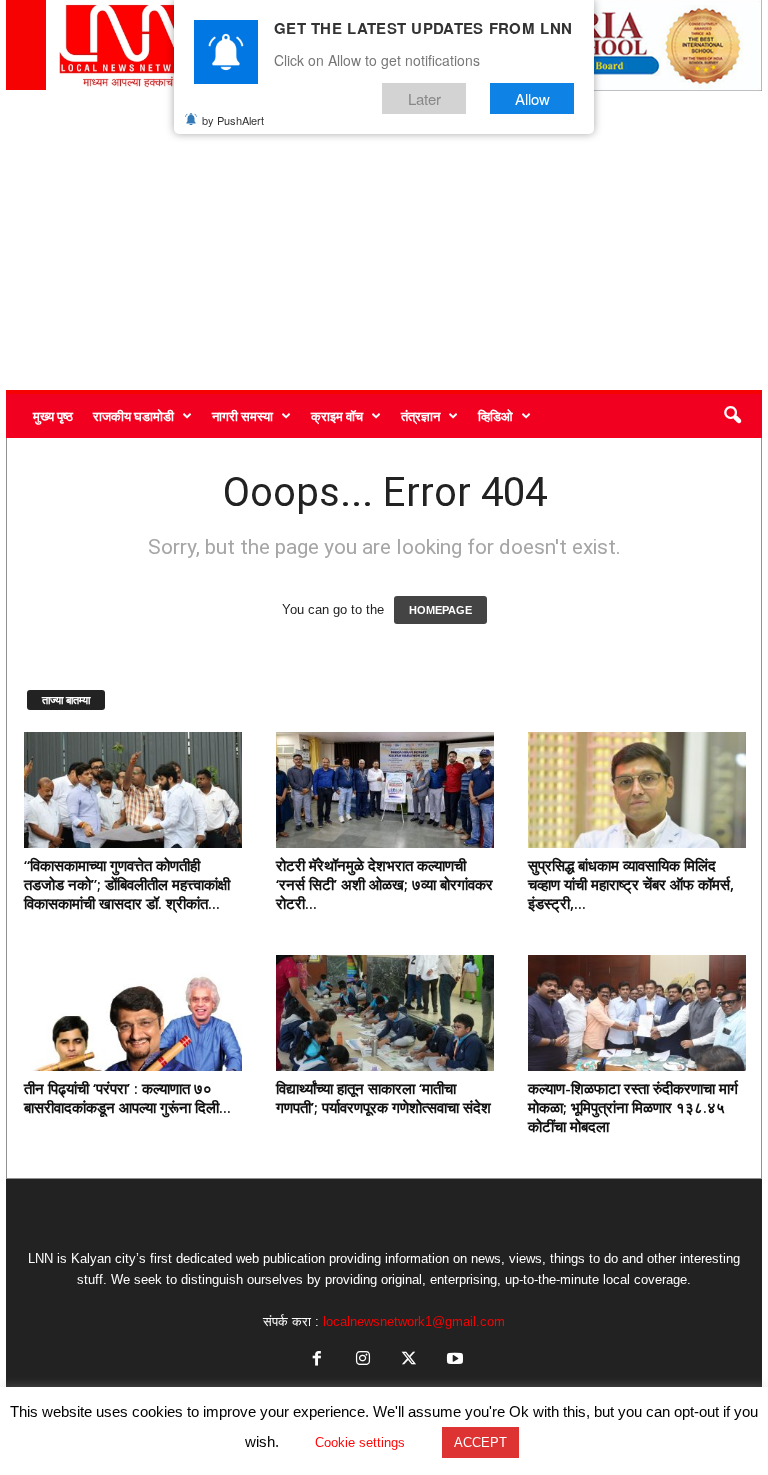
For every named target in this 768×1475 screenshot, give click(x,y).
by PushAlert (233, 120)
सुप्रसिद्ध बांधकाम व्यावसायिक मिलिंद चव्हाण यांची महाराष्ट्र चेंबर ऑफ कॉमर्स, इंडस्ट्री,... (631, 884)
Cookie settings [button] (360, 1442)
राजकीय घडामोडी (133, 416)
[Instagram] (363, 1360)
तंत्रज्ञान (420, 416)
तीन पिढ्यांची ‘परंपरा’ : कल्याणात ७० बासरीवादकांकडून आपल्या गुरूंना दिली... (127, 1097)
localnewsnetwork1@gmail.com (414, 1321)
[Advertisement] (384, 240)
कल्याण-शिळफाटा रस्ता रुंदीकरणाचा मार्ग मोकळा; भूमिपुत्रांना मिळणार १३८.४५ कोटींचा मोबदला (633, 1107)
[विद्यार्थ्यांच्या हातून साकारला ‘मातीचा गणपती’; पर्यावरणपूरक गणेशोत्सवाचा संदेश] (385, 1013)
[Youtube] (453, 1360)
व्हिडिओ (495, 416)
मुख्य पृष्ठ (53, 416)
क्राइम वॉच (337, 416)
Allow (532, 98)
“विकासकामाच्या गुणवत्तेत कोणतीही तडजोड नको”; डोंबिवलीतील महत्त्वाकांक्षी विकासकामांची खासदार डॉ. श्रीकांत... (127, 884)
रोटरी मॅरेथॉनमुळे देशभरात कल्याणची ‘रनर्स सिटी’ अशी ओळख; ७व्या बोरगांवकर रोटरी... (384, 884)
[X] (409, 1360)
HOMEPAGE (440, 610)
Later (424, 98)
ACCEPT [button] (480, 1442)
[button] (732, 416)
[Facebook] (317, 1360)
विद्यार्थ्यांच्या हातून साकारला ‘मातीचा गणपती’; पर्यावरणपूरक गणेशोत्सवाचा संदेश (383, 1097)
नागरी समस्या (242, 416)
